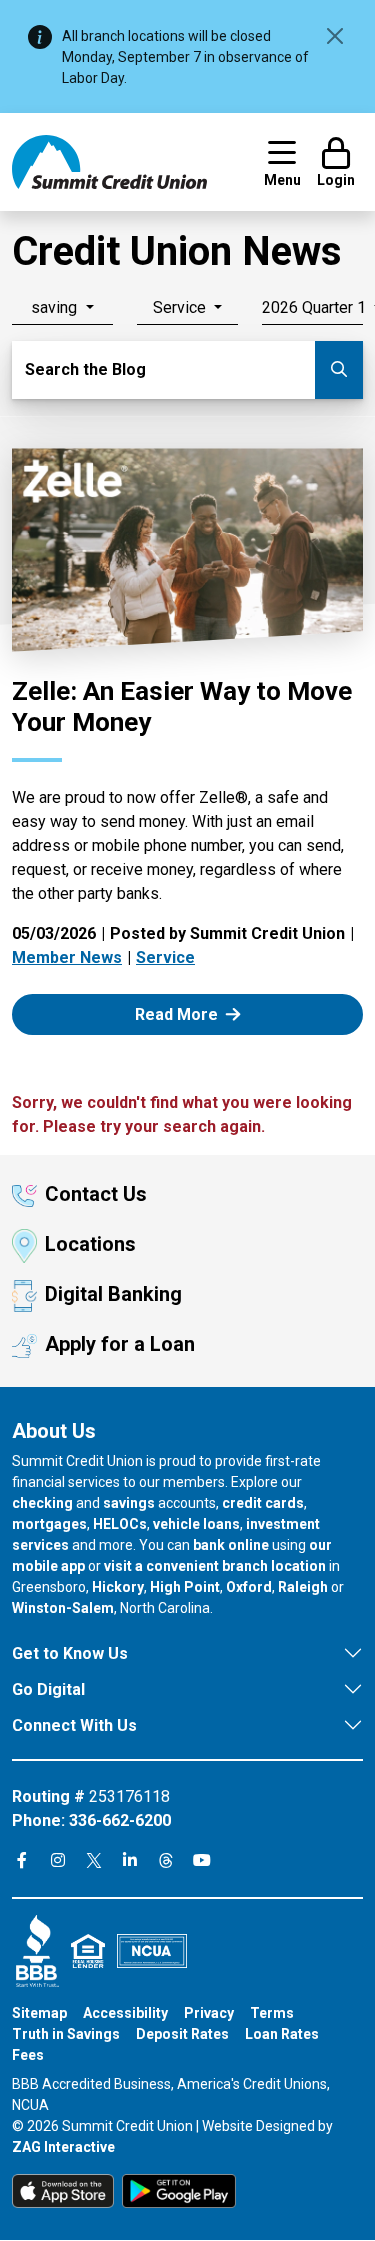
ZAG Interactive (63, 2147)
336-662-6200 (120, 1820)
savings (129, 1503)
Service (165, 957)
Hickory (118, 1587)
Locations (90, 1244)
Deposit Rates (182, 2034)
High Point (185, 1587)
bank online (231, 1545)
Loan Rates (282, 2034)
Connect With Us (74, 1725)
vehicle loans (196, 1524)
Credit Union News (177, 251)
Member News (67, 957)
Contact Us (96, 1194)
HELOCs (120, 1524)
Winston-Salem (63, 1608)
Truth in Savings (66, 2034)
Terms (272, 2013)
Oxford (249, 1587)
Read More (199, 1013)
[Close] (335, 36)
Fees (28, 2055)
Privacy (209, 2013)
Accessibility (125, 2013)
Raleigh (303, 1587)
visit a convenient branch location (215, 1566)
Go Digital (48, 1689)
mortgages (49, 1524)
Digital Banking (113, 1294)
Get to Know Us (70, 1653)
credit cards (263, 1503)
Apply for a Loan (120, 1344)
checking (42, 1503)
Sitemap (39, 2013)
